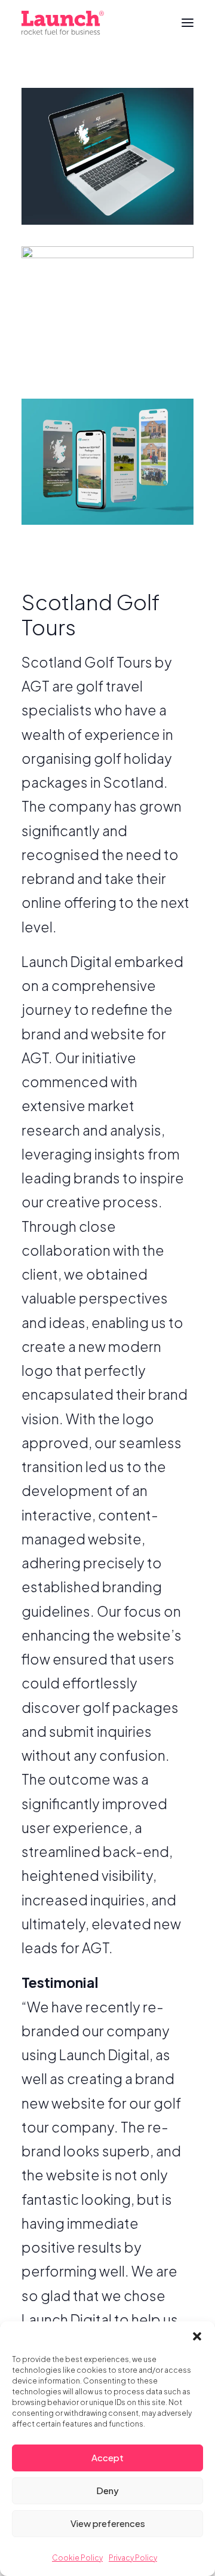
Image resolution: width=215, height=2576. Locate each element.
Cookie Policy (77, 2558)
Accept (107, 2457)
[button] (197, 2336)
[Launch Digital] (63, 23)
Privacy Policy (133, 2558)
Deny (107, 2490)
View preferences (108, 2523)
